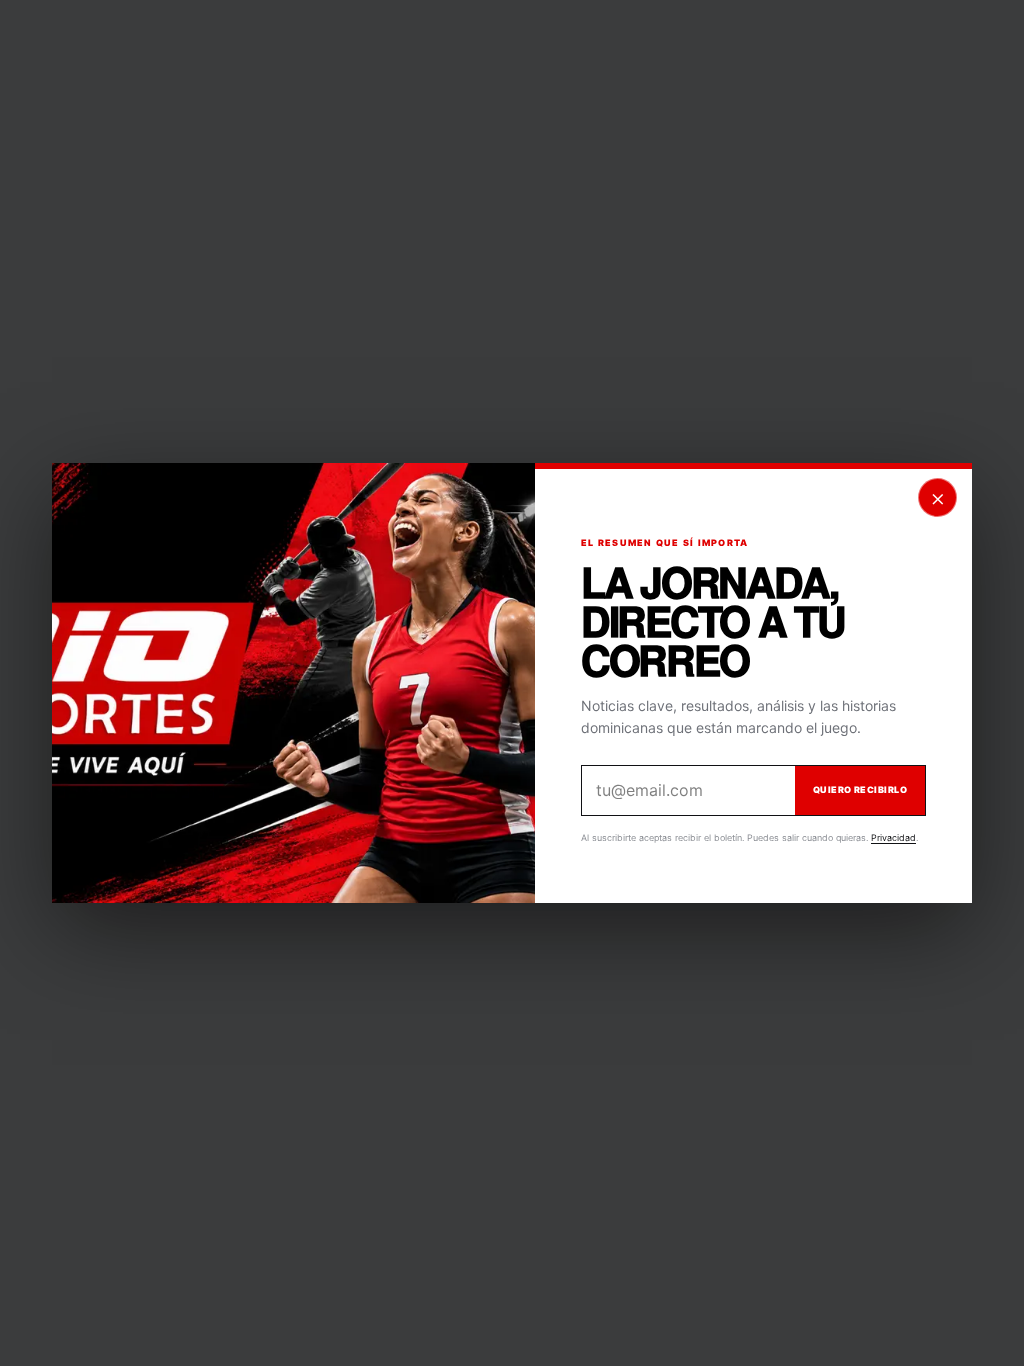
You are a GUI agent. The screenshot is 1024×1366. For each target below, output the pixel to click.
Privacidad (893, 837)
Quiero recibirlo (860, 789)
